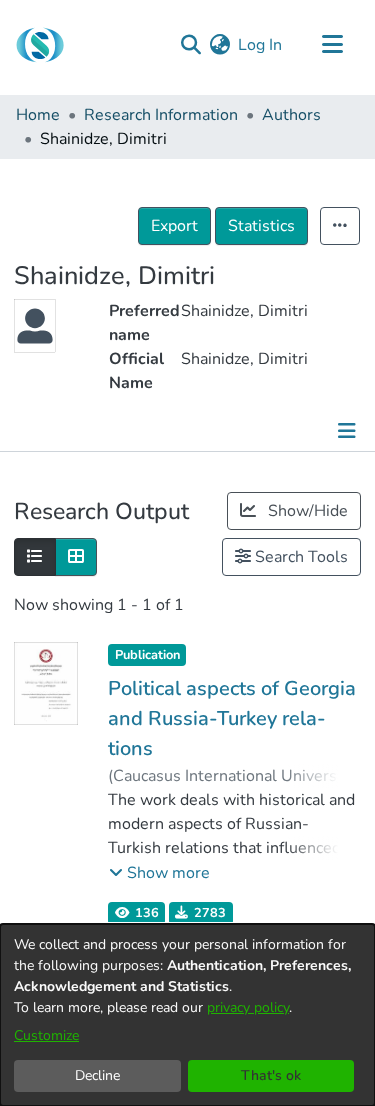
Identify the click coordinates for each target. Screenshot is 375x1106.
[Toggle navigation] (332, 45)
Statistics (261, 226)
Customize (46, 1035)
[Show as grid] (76, 557)
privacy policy (248, 1007)
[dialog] (187, 1015)
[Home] (40, 45)
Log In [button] (261, 45)
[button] (159, 873)
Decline (97, 1075)
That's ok (271, 1075)
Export (174, 226)
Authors (291, 115)
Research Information (161, 115)
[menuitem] (219, 45)
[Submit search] (190, 45)
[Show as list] (35, 557)
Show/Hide (306, 511)
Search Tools (299, 557)
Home (38, 115)
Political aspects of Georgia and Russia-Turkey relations (232, 718)
